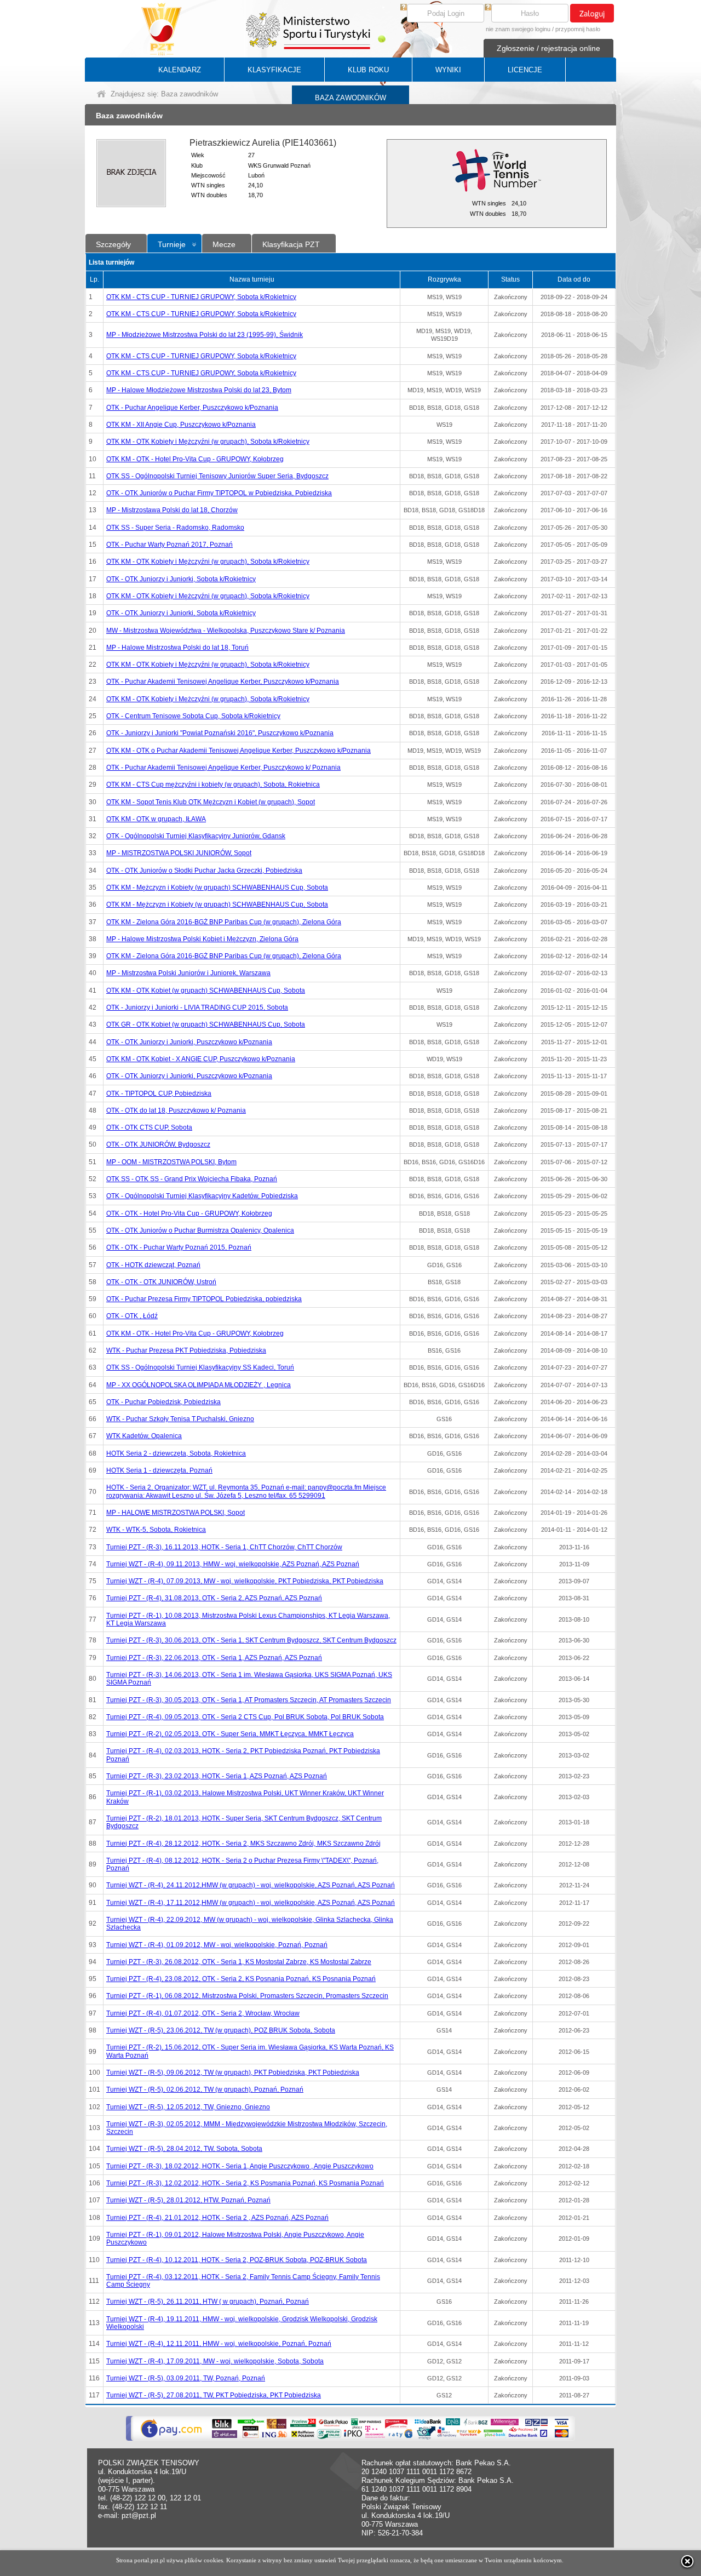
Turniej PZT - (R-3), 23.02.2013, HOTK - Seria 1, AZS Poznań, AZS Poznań (217, 1776)
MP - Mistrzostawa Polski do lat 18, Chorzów (172, 510)
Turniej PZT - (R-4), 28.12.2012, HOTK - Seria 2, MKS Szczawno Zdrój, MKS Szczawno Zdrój (243, 1844)
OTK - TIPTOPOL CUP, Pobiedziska (159, 1094)
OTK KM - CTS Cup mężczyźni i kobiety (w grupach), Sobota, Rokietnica (213, 785)
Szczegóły (113, 244)
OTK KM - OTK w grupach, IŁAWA (156, 819)
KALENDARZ (180, 70)
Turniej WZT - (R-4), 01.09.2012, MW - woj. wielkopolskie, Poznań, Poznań (217, 1945)
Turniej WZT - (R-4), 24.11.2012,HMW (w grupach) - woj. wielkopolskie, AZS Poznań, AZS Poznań (251, 1885)
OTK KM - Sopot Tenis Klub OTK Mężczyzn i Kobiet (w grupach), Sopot (211, 802)
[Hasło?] (488, 8)
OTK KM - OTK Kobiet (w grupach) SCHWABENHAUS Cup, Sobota (206, 991)
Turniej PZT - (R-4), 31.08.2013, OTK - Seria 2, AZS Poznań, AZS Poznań (214, 1598)
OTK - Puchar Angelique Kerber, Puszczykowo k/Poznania (192, 408)
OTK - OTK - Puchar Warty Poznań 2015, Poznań (179, 1247)
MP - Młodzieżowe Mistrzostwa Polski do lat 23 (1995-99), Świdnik (205, 335)
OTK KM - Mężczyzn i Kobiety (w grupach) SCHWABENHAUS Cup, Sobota (217, 888)
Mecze (224, 244)
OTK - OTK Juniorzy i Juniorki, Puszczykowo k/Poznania (189, 1042)
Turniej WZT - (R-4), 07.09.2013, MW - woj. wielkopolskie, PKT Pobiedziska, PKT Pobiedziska (245, 1581)
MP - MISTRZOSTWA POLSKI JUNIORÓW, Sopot (179, 853)
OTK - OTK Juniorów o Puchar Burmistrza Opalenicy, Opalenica (200, 1230)
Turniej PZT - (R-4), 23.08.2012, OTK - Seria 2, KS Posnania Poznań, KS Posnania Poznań (241, 1979)
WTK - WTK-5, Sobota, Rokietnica (156, 1530)
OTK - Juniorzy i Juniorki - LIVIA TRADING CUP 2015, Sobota (197, 1007)
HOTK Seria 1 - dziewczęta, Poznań (159, 1470)
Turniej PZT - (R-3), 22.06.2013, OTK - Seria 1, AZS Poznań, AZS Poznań (214, 1658)
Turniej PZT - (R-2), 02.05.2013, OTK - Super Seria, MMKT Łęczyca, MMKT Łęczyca (230, 1734)
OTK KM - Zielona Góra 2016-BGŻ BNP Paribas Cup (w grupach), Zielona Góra (224, 922)
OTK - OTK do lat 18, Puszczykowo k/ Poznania (176, 1110)
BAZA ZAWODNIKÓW (350, 98)
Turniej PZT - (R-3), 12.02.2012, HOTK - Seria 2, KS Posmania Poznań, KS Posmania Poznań (245, 2183)
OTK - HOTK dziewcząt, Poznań (153, 1265)
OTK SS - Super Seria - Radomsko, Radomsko (175, 528)
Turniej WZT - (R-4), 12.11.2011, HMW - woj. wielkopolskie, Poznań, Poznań (219, 2344)
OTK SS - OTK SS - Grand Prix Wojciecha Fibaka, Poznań (192, 1179)
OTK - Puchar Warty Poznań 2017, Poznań (169, 545)
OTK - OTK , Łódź (132, 1316)
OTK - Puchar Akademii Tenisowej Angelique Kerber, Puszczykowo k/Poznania (223, 682)
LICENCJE (525, 70)
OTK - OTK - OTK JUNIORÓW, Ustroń (161, 1282)
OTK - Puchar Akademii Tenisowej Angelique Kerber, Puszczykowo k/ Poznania (223, 768)
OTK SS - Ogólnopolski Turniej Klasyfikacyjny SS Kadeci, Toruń (200, 1367)
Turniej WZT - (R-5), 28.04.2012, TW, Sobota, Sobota (184, 2149)
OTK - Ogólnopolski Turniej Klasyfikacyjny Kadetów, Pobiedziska (202, 1196)
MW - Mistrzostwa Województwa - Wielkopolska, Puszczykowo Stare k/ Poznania (226, 631)
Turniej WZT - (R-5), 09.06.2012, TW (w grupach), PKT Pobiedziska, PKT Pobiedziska (233, 2073)
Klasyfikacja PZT (291, 244)
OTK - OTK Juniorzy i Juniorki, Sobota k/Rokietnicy (181, 579)
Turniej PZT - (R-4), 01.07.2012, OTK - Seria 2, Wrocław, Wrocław (203, 2013)
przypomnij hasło (578, 29)
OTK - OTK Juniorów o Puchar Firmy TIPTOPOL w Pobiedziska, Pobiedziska (219, 493)
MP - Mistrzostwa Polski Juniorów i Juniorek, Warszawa (188, 973)
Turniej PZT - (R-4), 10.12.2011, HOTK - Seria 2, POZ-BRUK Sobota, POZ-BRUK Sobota (237, 2260)
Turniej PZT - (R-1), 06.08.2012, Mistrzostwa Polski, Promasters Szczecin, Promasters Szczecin (247, 1996)
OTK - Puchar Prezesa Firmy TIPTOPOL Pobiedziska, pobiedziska (204, 1299)
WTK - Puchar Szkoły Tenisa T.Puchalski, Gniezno (180, 1419)
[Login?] (404, 8)
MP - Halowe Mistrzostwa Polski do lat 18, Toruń (177, 648)
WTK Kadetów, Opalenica (144, 1436)
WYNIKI (448, 70)
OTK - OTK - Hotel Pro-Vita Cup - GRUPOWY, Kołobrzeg (189, 1213)
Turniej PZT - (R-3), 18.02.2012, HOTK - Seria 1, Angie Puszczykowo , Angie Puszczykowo (240, 2166)
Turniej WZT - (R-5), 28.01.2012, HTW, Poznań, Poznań (188, 2200)
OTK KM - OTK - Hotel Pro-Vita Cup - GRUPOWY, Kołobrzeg (195, 459)
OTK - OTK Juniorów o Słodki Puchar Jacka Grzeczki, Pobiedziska (204, 871)
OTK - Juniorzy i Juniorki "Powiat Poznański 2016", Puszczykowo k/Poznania (220, 733)
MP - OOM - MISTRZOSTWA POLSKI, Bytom (171, 1162)
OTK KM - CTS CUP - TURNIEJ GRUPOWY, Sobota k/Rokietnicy (201, 297)
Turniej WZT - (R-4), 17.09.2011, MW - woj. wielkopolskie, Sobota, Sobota (215, 2361)
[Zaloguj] (592, 13)
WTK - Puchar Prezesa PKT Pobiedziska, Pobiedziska (186, 1350)
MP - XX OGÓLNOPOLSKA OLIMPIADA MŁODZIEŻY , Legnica (199, 1385)
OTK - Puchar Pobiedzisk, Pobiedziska (163, 1402)
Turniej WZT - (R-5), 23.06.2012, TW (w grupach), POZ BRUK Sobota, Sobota (221, 2030)
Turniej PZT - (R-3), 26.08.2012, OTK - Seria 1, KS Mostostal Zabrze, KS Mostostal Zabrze (239, 1962)
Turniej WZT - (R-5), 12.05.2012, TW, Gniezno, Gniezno (188, 2107)
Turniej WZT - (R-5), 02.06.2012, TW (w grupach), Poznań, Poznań (205, 2090)
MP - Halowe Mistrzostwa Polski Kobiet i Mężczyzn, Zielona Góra (202, 939)
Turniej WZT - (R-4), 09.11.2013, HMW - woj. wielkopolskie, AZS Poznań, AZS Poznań (233, 1564)
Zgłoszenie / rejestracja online (548, 48)
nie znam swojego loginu (518, 29)
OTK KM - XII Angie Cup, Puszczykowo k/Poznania (181, 425)
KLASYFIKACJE (274, 70)
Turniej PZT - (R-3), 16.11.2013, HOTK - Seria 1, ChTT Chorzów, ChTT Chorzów (224, 1547)
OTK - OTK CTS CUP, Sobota (149, 1127)
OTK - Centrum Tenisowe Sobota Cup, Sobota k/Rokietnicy (193, 716)
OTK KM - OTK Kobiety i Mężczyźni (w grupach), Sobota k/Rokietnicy (208, 442)
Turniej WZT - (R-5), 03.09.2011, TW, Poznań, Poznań (186, 2378)
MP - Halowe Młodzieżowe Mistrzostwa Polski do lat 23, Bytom (199, 390)
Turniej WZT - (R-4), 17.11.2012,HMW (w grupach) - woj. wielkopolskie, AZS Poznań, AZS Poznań (251, 1903)
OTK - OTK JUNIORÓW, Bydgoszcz (158, 1144)
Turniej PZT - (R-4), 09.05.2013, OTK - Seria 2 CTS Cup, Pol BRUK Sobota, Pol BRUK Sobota (245, 1717)
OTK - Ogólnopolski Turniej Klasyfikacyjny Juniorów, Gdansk (196, 836)
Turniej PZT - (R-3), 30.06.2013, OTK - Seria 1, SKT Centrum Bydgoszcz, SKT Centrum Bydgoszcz (251, 1640)
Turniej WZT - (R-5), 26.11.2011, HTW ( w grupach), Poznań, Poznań (208, 2302)
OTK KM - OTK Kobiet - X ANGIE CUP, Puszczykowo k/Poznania (201, 1059)
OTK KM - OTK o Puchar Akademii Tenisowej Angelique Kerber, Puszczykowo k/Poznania (239, 751)
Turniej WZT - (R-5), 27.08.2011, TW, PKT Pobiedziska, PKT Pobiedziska (214, 2395)
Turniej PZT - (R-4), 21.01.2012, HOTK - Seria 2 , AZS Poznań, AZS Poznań (217, 2218)
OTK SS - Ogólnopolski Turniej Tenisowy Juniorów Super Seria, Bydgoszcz (217, 476)
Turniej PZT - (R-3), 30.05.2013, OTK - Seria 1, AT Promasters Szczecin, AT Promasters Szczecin (249, 1700)
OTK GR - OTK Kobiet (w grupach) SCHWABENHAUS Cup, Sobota (206, 1024)
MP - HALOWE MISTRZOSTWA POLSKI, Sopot (176, 1513)
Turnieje (172, 244)
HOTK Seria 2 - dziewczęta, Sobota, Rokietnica (176, 1453)
